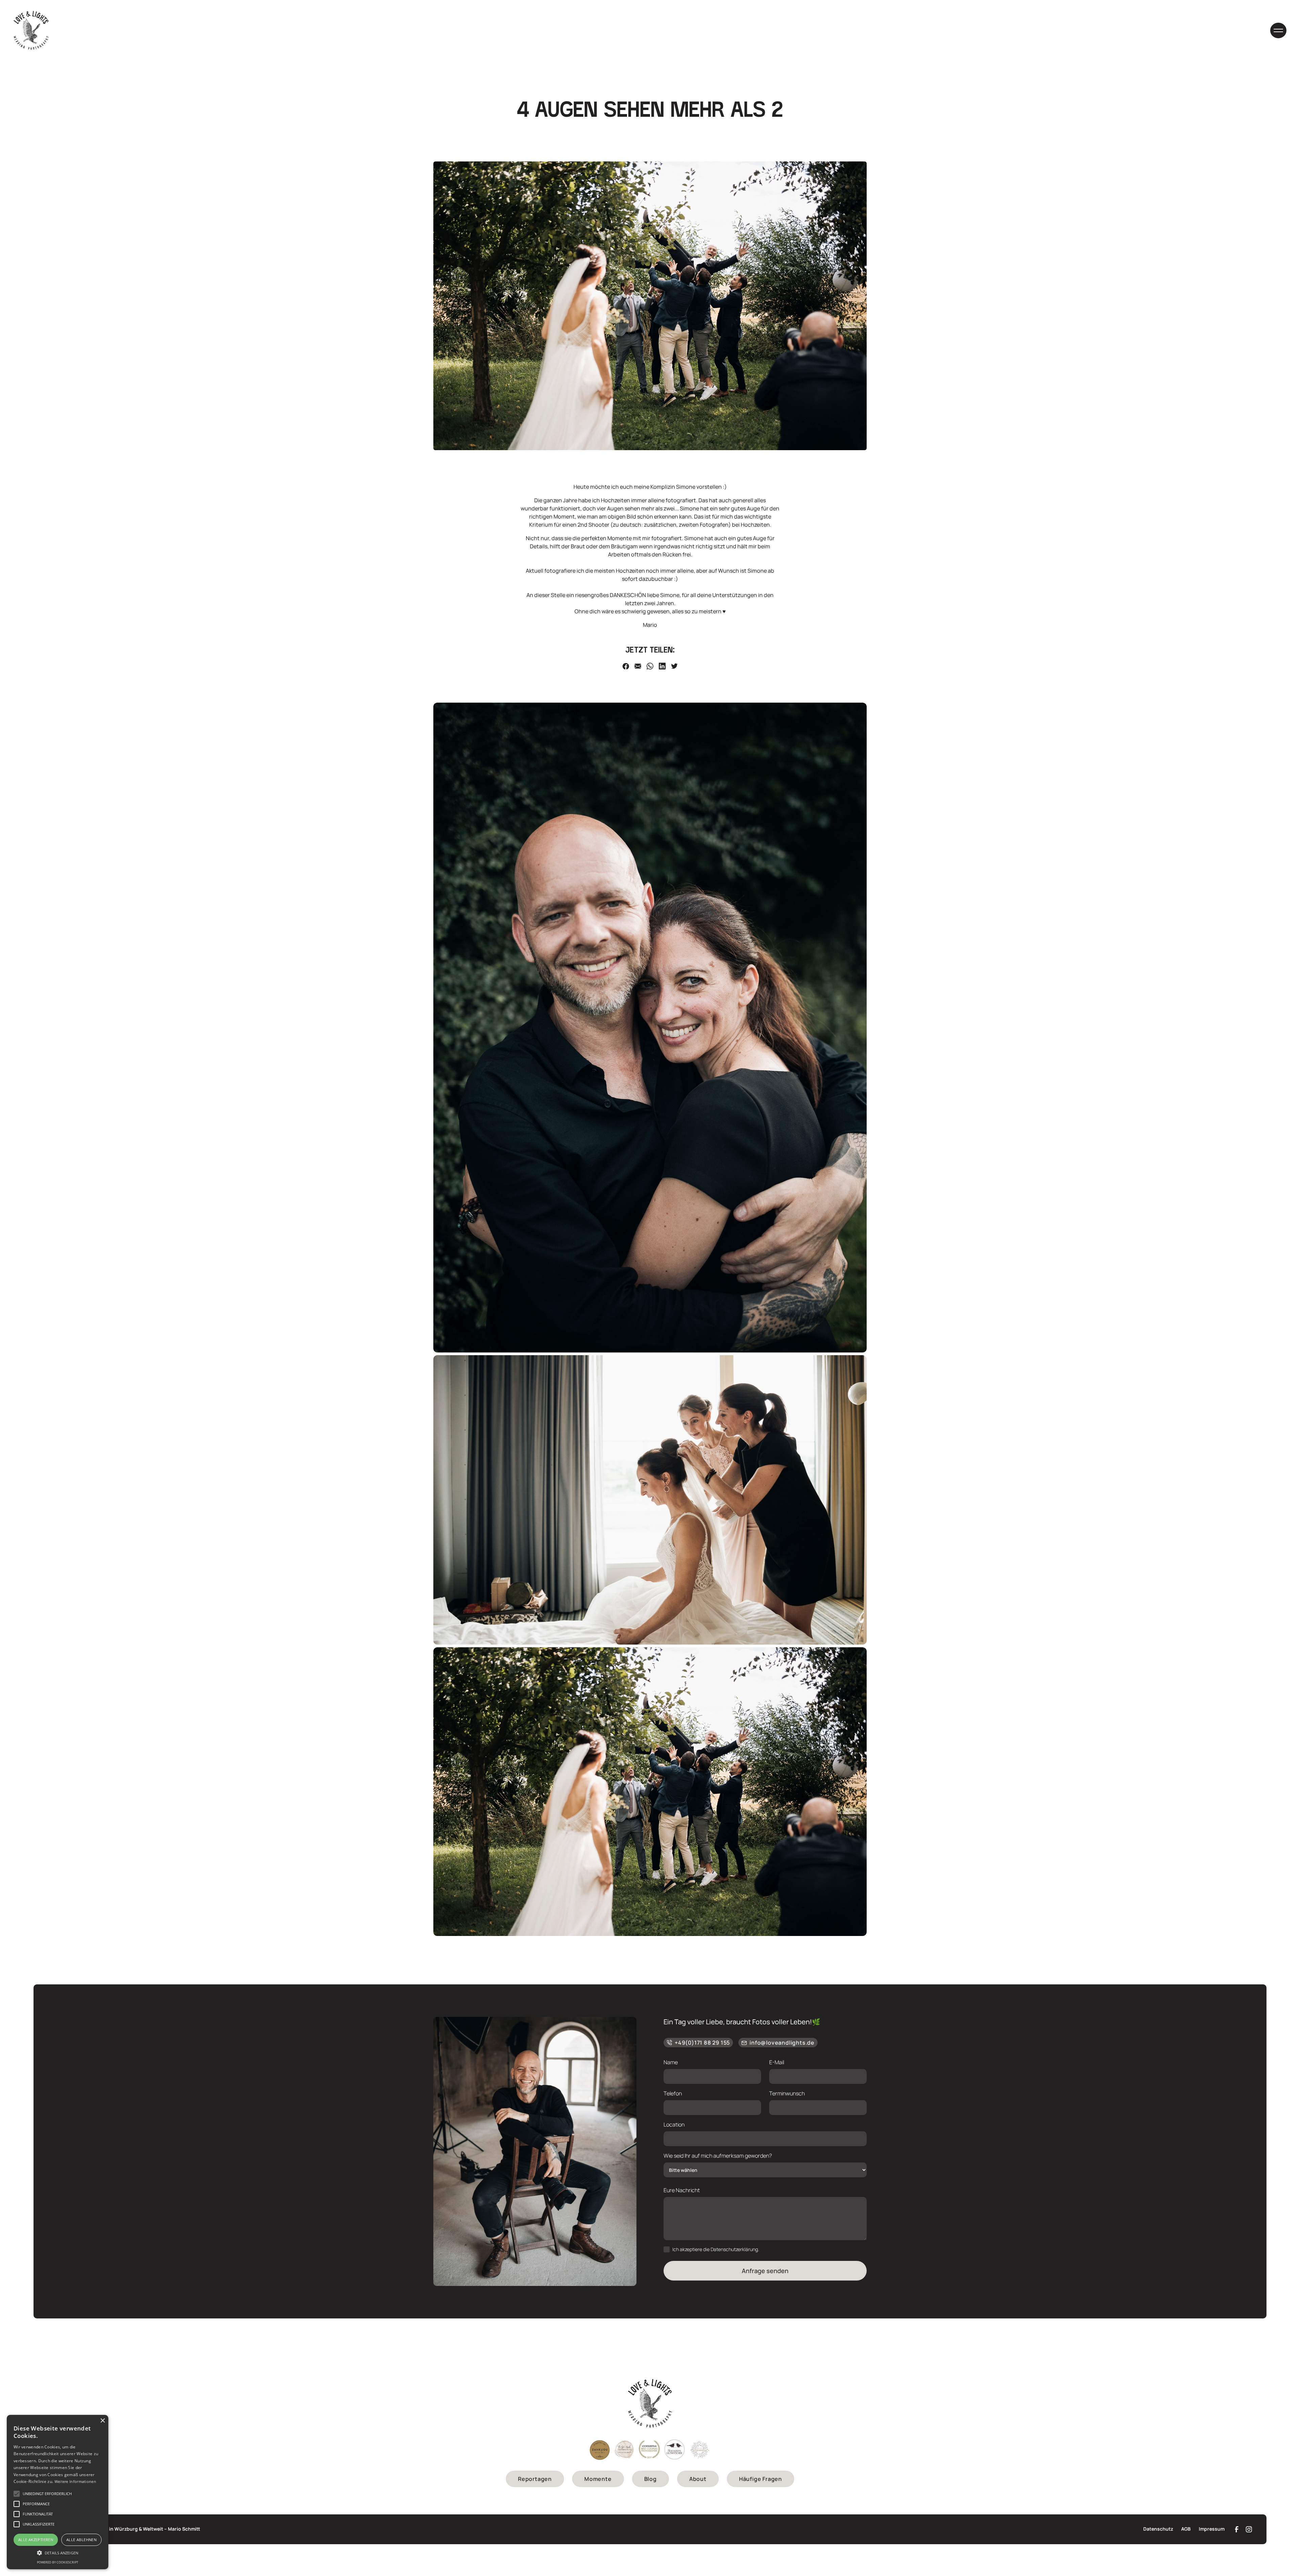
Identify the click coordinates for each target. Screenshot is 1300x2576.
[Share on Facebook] (626, 666)
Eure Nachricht (682, 2190)
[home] (31, 30)
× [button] (102, 2421)
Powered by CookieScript (58, 2562)
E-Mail (777, 2062)
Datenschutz (1158, 2529)
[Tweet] (674, 666)
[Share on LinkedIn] (662, 666)
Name (671, 2062)
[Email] (638, 666)
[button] (1278, 30)
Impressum (1212, 2529)
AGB (1186, 2529)
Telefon (673, 2093)
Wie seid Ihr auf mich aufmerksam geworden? (718, 2156)
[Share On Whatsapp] (650, 666)
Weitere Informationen (75, 2481)
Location (674, 2124)
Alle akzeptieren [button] (36, 2540)
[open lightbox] (650, 1028)
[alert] (58, 2492)
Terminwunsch (787, 2093)
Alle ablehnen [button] (81, 2540)
